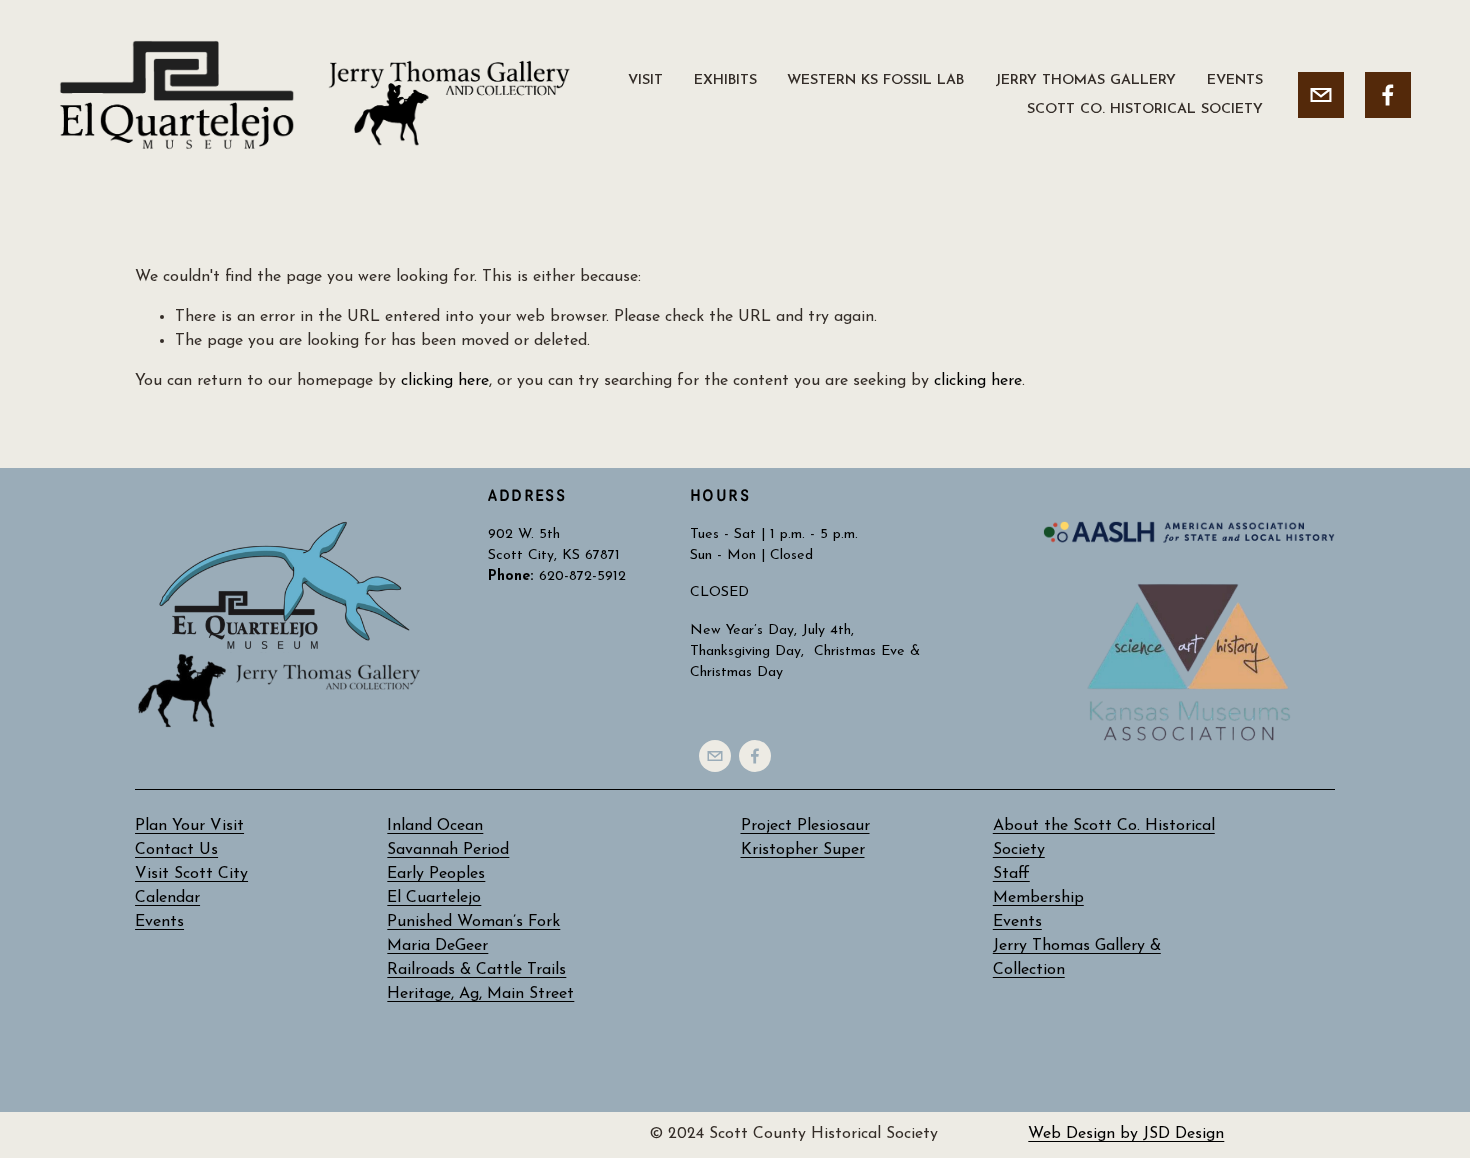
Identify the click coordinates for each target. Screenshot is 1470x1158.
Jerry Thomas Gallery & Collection (1077, 958)
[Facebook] (1388, 95)
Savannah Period (448, 850)
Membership (1038, 898)
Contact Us (176, 850)
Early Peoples (436, 874)
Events (1017, 922)
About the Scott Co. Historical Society (1104, 838)
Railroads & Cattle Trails (476, 970)
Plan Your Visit (189, 826)
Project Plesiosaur (805, 826)
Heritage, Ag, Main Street (480, 994)
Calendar (167, 898)
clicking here (445, 381)
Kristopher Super (803, 850)
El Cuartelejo (434, 898)
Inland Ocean (435, 826)
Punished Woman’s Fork (473, 922)
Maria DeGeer (437, 946)
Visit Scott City (191, 874)
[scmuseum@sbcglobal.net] (1321, 95)
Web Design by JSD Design (1126, 1134)
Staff (1011, 874)
